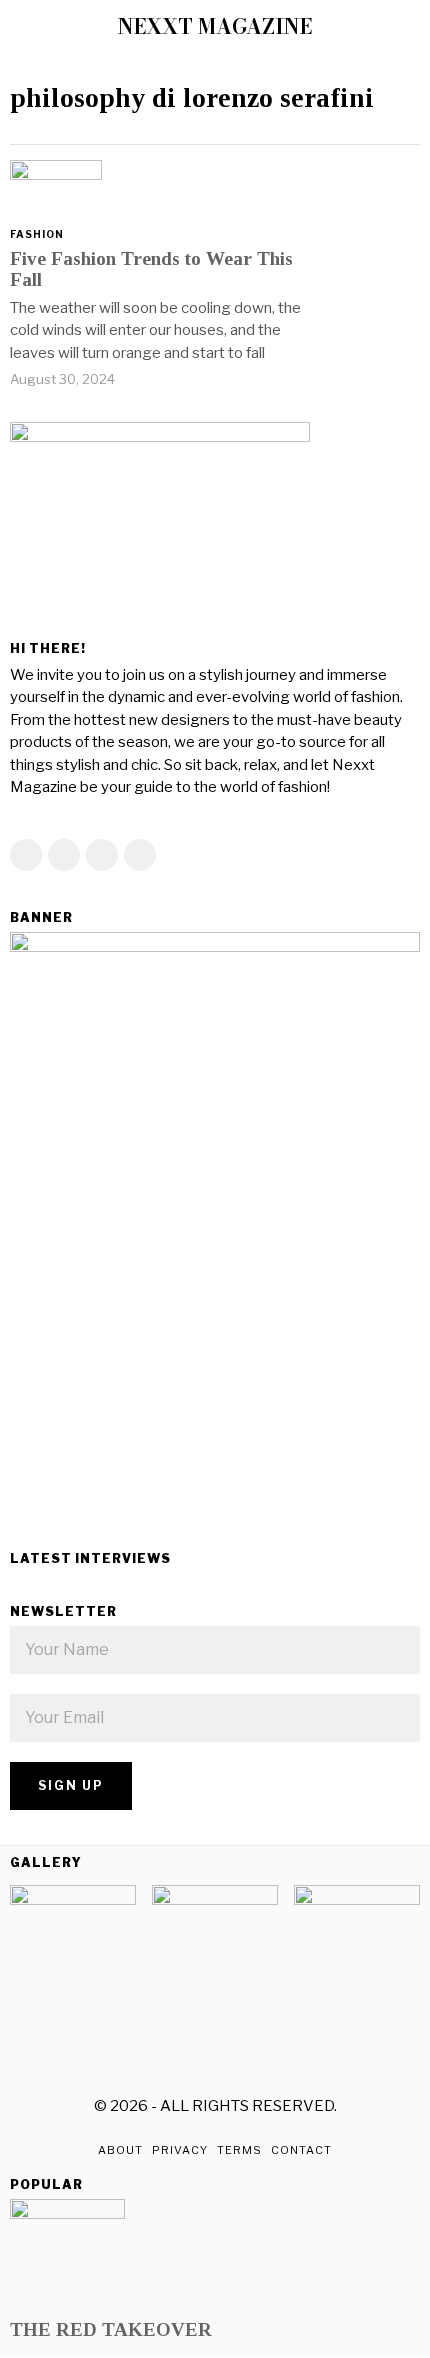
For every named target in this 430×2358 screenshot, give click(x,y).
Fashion (37, 234)
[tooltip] (26, 855)
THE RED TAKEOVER (111, 2329)
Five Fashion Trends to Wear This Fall (151, 269)
